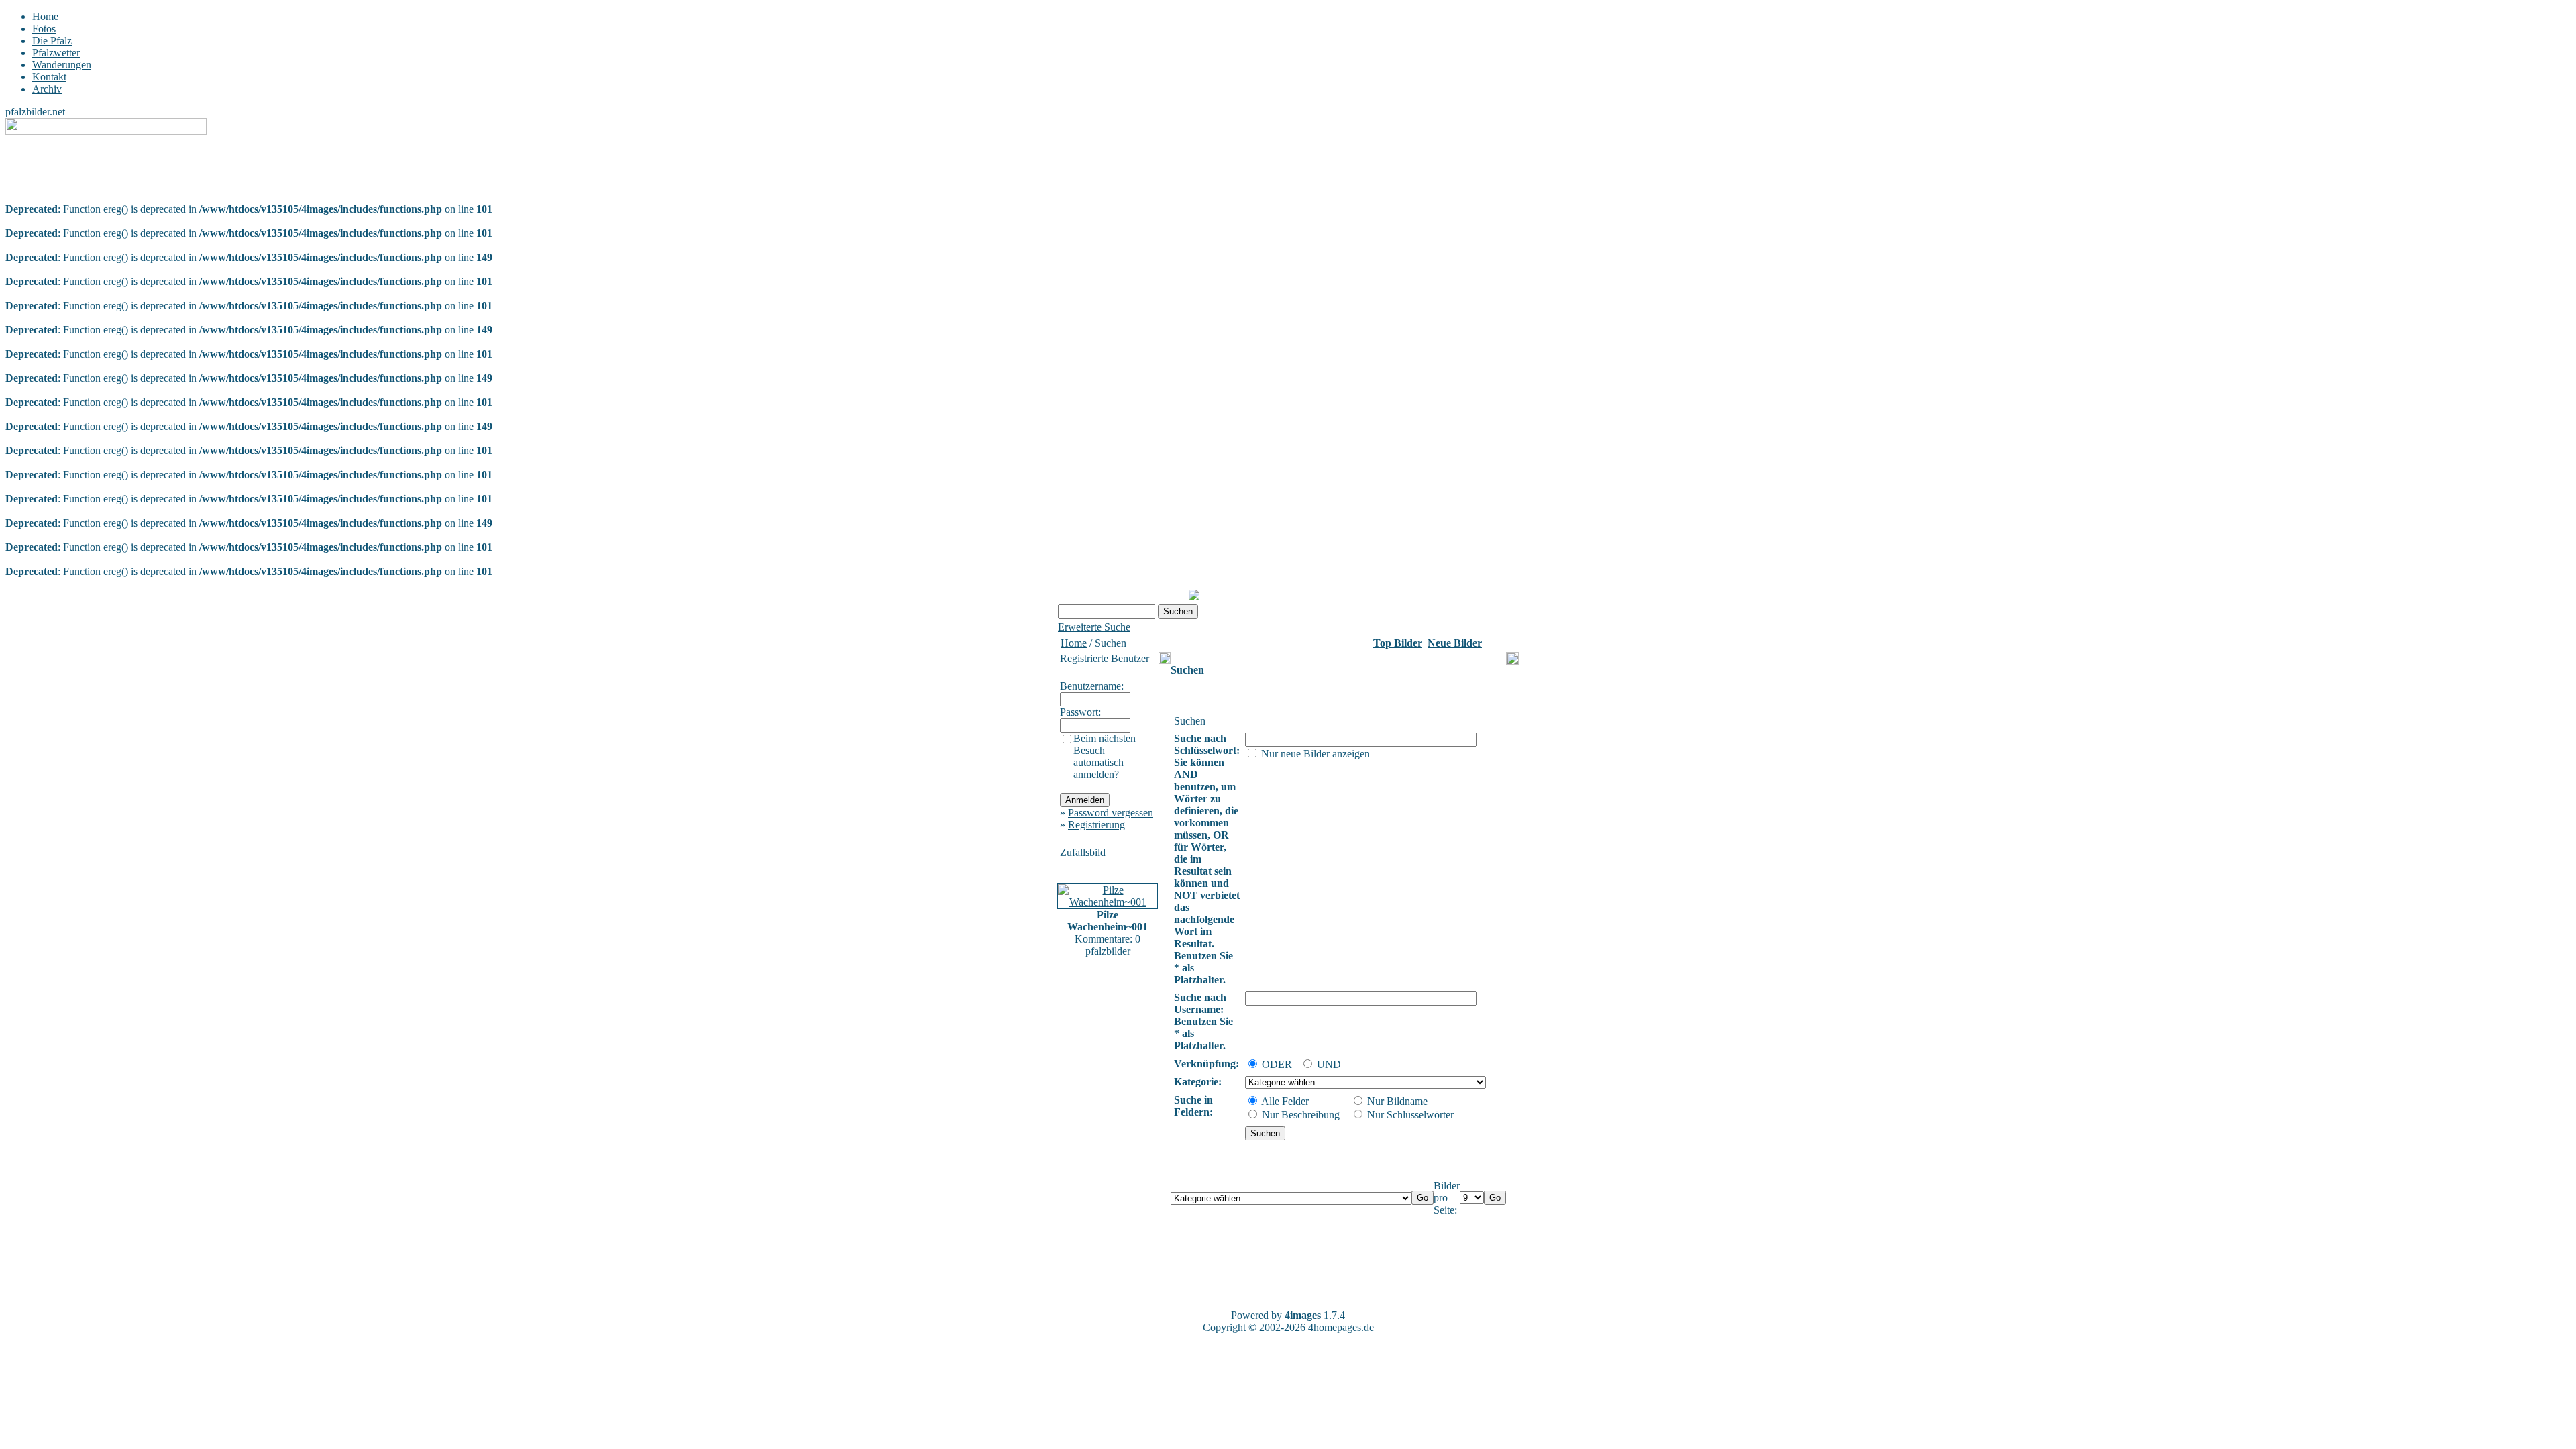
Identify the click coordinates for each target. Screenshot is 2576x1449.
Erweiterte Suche (1094, 627)
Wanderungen (62, 65)
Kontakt (49, 77)
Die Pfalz (52, 41)
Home (45, 16)
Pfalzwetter (56, 53)
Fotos (44, 29)
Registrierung (1096, 825)
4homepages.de (1341, 1327)
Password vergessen (1111, 813)
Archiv (47, 89)
